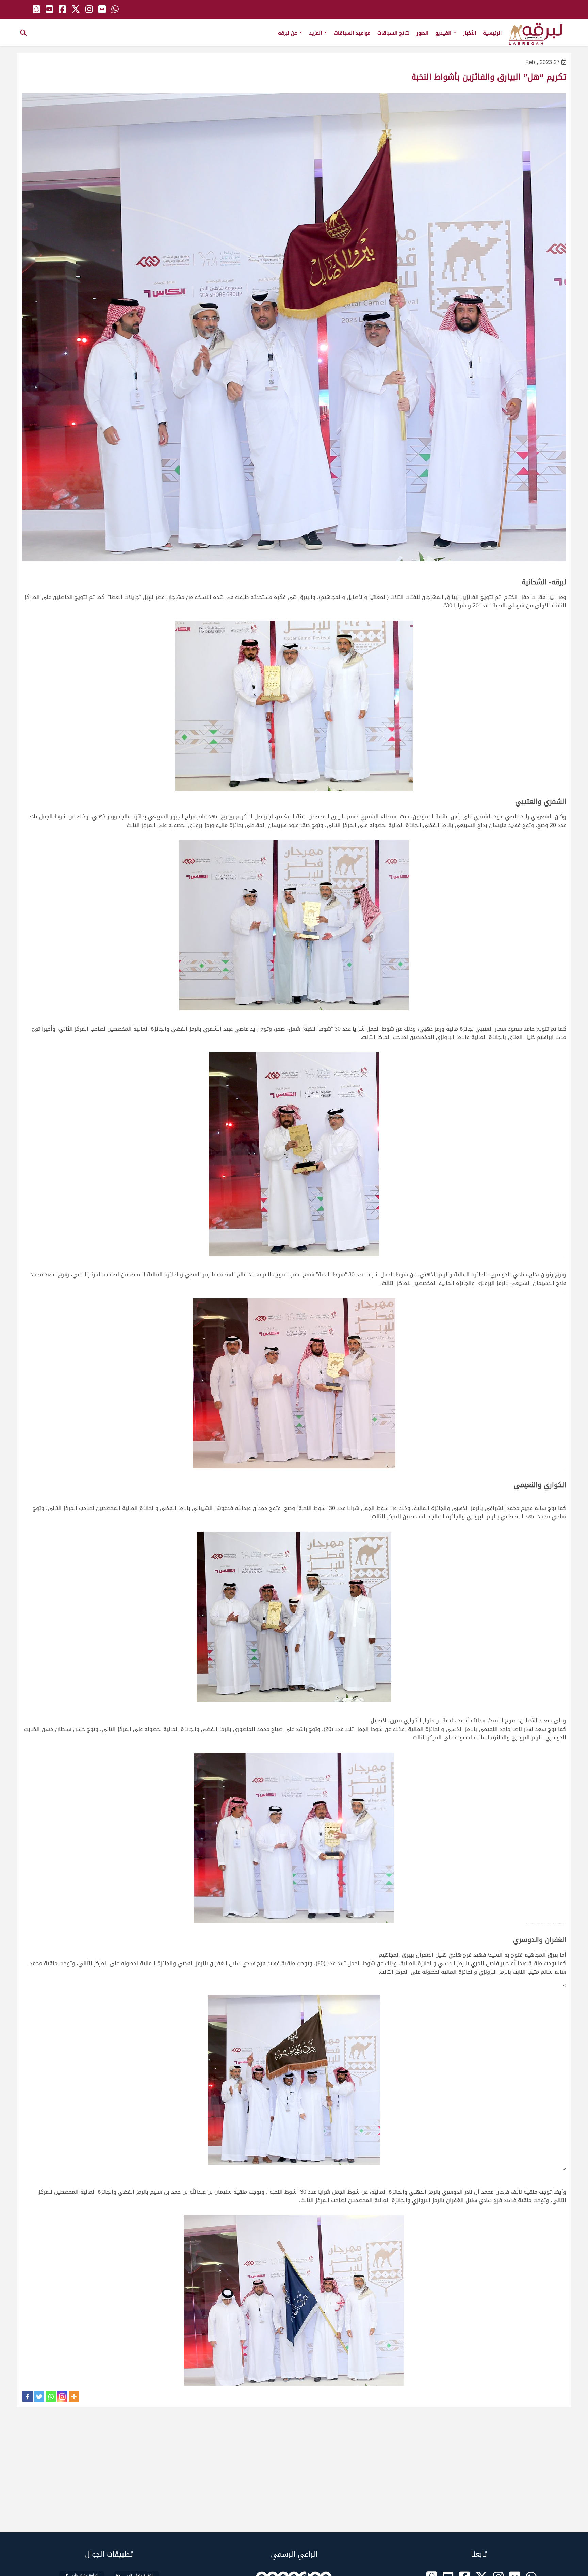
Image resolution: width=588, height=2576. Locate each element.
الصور (422, 33)
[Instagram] (62, 2397)
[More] (74, 2397)
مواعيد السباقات (352, 33)
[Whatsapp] (51, 2397)
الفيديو (444, 33)
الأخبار (470, 33)
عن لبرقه (288, 33)
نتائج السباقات (394, 33)
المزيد (316, 33)
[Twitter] (39, 2397)
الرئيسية (492, 33)
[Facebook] (28, 2397)
